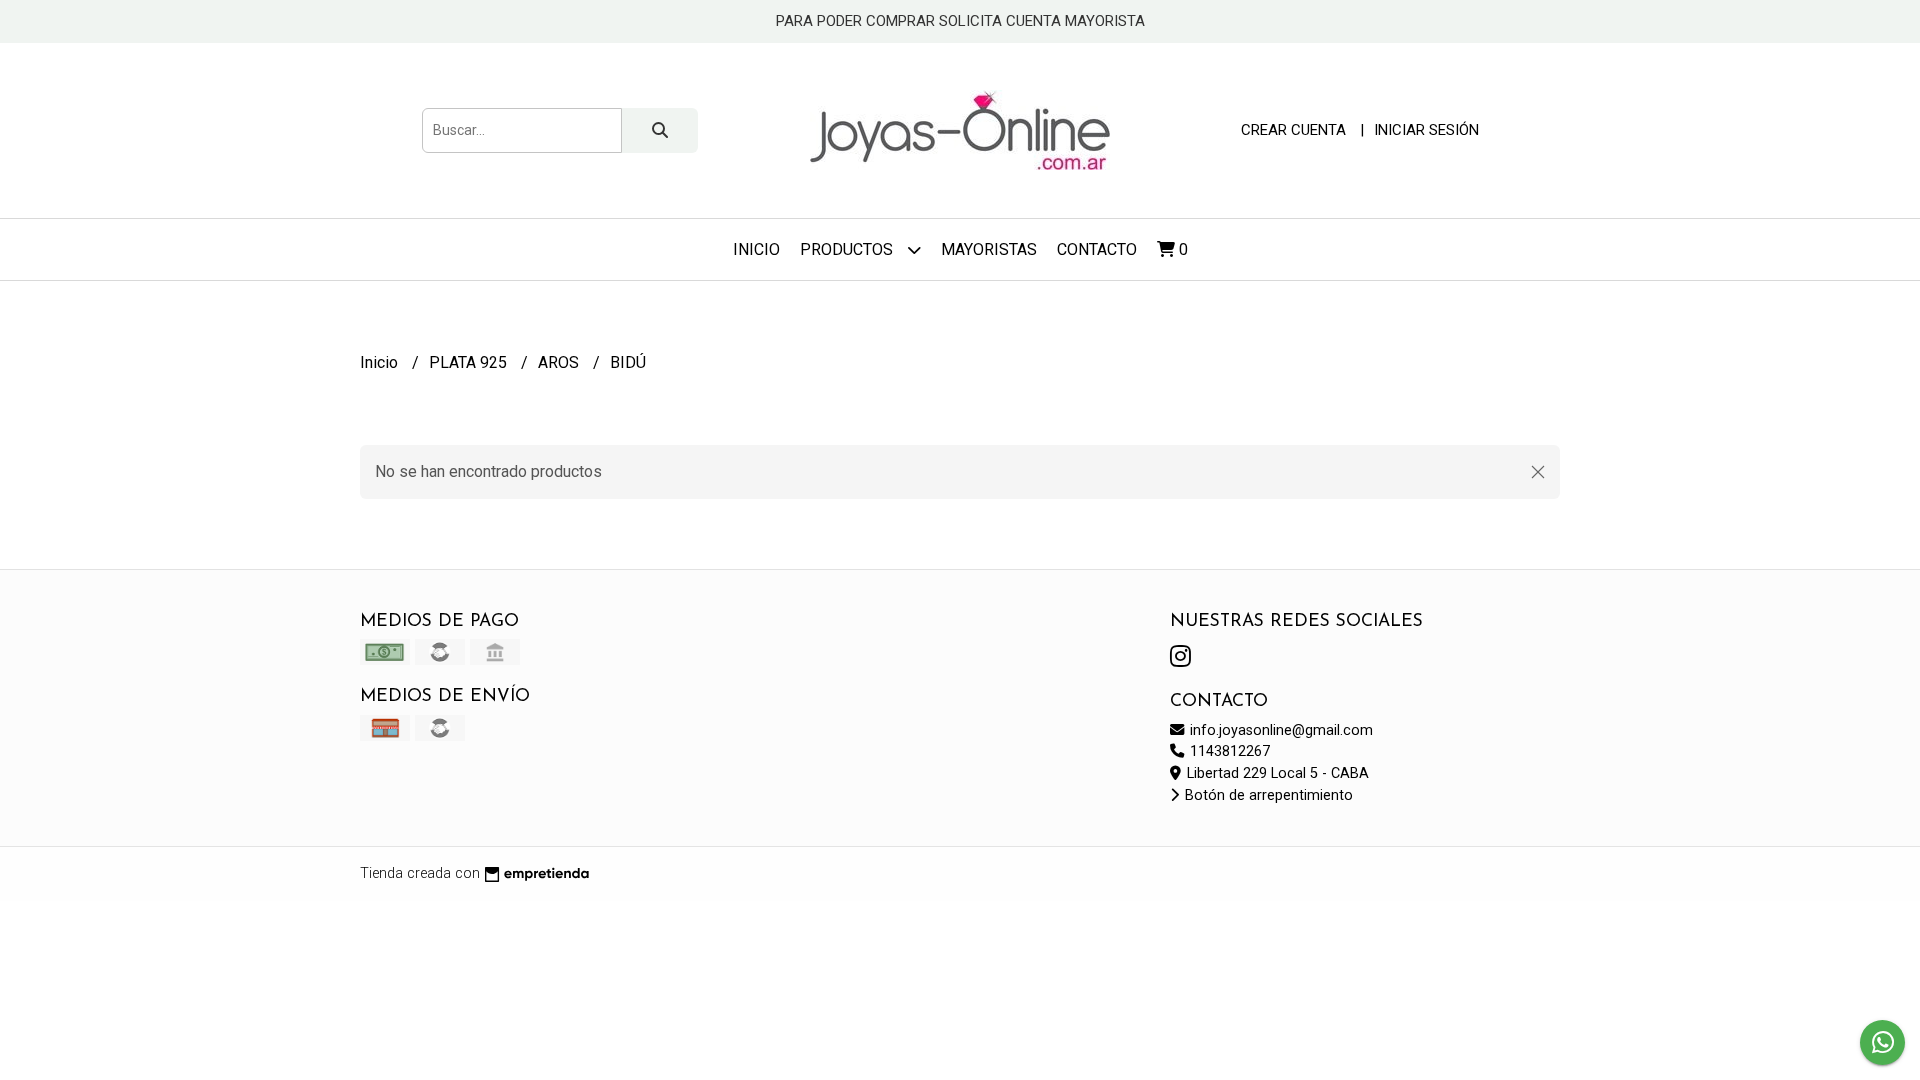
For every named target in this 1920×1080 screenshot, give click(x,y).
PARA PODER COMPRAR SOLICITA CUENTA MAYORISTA (960, 21)
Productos (848, 249)
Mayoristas (989, 249)
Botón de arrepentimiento (1267, 795)
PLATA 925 (470, 362)
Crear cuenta (1293, 130)
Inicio (756, 249)
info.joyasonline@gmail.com (1279, 730)
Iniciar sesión (1426, 130)
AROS (560, 362)
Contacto (1097, 249)
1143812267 (1228, 751)
